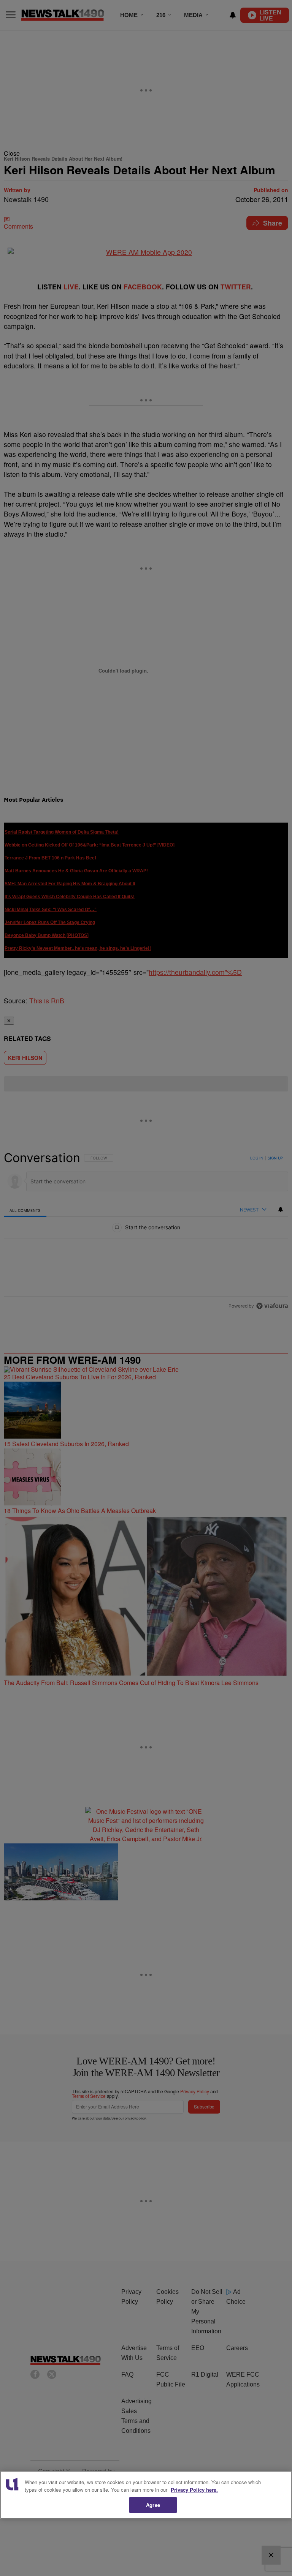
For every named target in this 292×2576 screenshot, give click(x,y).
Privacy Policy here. (194, 2490)
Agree (153, 2505)
